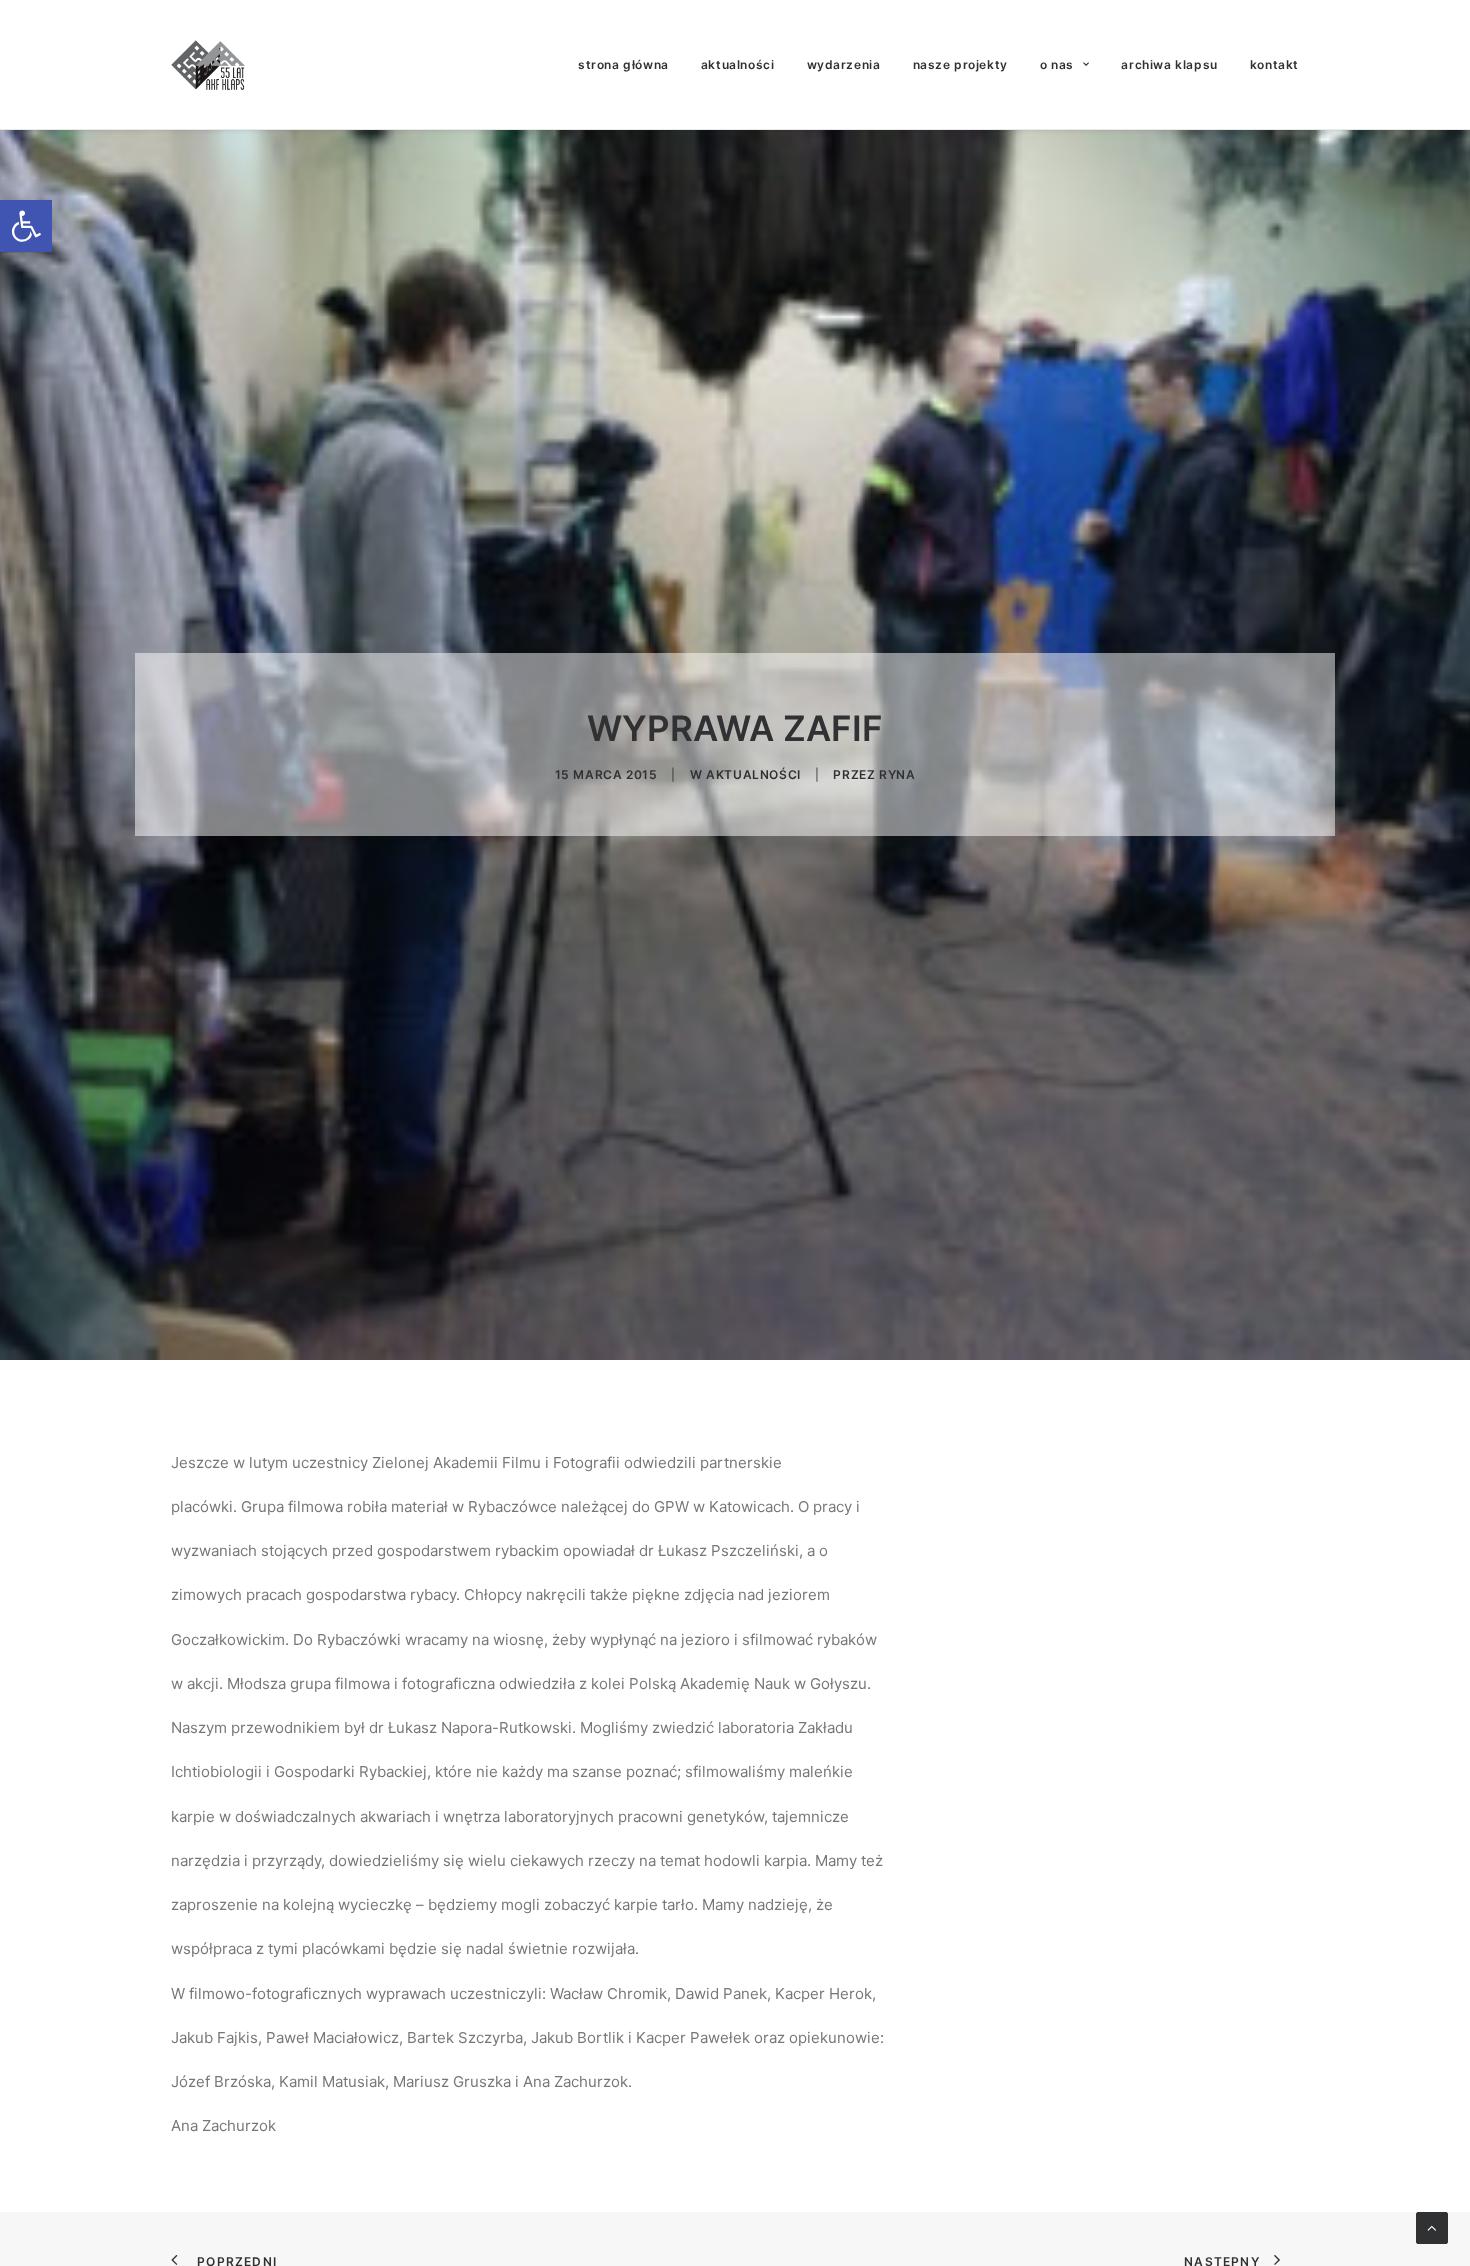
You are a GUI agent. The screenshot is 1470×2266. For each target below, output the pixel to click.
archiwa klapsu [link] (1169, 64)
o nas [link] (1057, 64)
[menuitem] (630, 64)
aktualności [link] (738, 64)
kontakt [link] (1274, 64)
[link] (26, 226)
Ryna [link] (897, 774)
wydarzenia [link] (844, 64)
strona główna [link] (623, 64)
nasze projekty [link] (960, 64)
